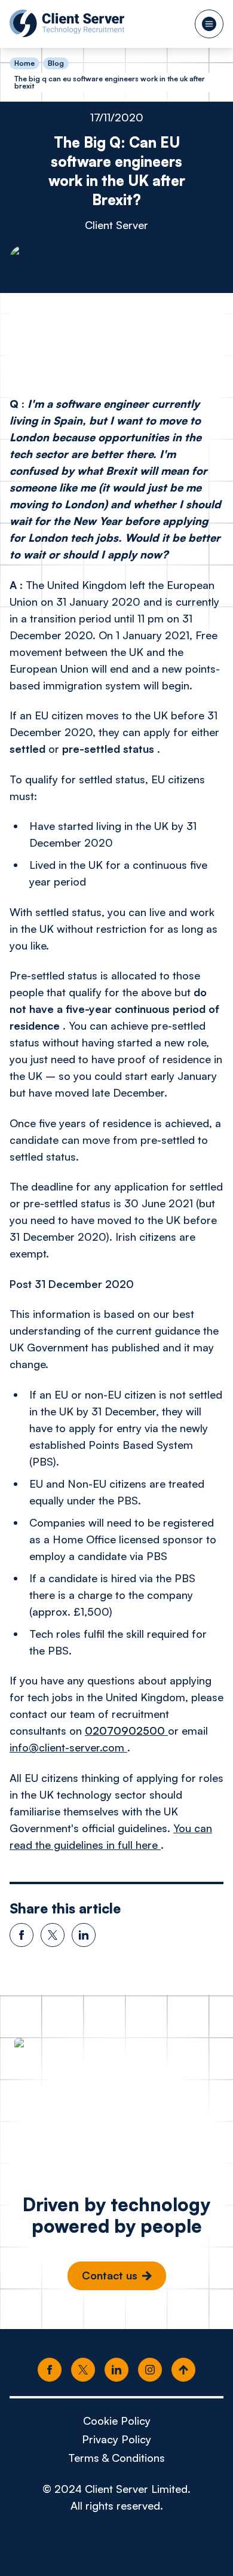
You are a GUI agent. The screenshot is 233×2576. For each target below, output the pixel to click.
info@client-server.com (68, 1747)
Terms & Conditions (116, 2458)
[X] (83, 2370)
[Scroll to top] (183, 2370)
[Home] (67, 23)
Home (24, 63)
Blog (56, 63)
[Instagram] (150, 2370)
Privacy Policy (116, 2439)
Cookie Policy (117, 2421)
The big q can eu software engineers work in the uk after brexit (110, 82)
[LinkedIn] (116, 2370)
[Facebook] (50, 2370)
